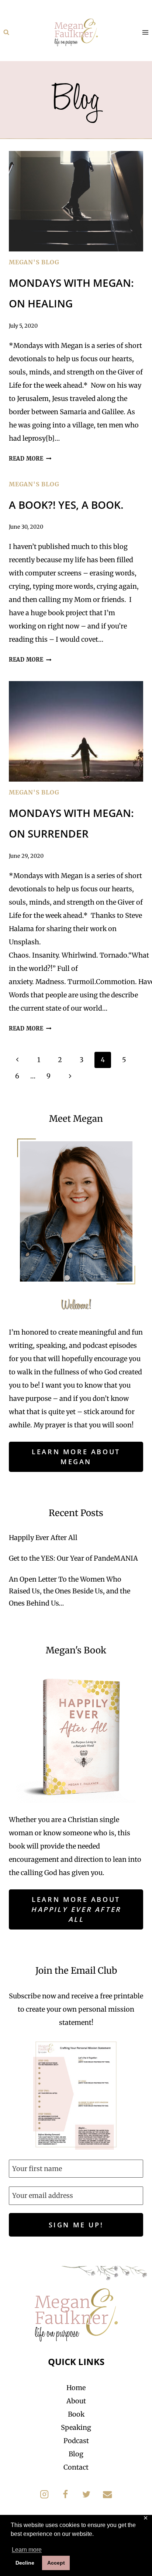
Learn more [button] (27, 2550)
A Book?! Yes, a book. (66, 505)
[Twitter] (87, 2494)
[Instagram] (44, 2494)
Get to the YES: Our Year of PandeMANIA (73, 1558)
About (76, 2401)
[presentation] (76, 201)
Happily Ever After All (43, 1538)
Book (76, 2414)
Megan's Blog (34, 262)
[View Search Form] (6, 32)
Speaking (76, 2427)
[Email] (108, 2494)
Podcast (76, 2441)
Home (76, 2388)
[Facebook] (65, 2494)
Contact (76, 2467)
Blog (76, 2454)
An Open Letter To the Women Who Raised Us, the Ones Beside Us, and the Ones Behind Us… (70, 1591)
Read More (30, 459)
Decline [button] (25, 2563)
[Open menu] (145, 32)
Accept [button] (56, 2563)
